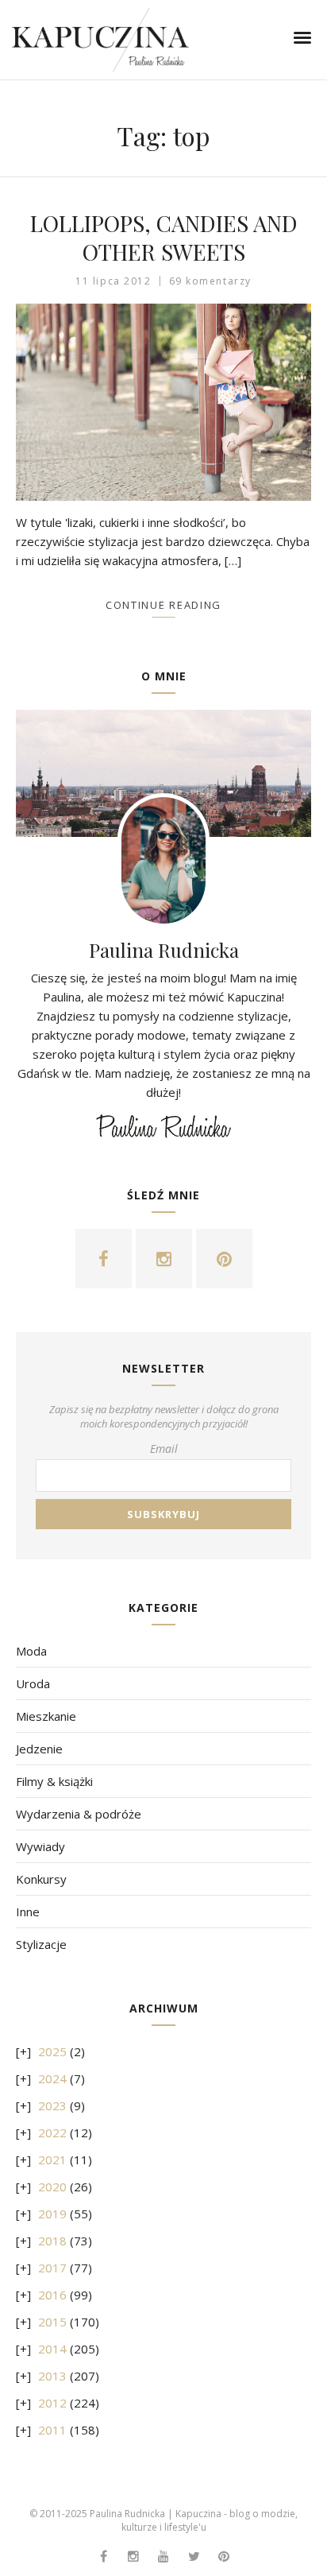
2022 (52, 2132)
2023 (52, 2105)
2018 (52, 2241)
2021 (52, 2160)
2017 (52, 2268)
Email (164, 1449)
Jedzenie (39, 1749)
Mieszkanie (46, 1716)
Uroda (33, 1683)
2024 (52, 2078)
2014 (52, 2349)
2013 (52, 2376)
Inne (28, 1912)
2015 (52, 2322)
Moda (31, 1651)
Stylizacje (41, 1944)
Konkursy (41, 1879)
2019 (52, 2214)
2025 (52, 2051)
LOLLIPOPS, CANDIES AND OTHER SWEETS (164, 237)
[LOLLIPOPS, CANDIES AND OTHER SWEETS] (163, 402)
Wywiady (40, 1846)
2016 (52, 2295)
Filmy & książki (54, 1781)
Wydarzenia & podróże (79, 1814)
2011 (52, 2430)
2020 (52, 2187)
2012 (52, 2403)
